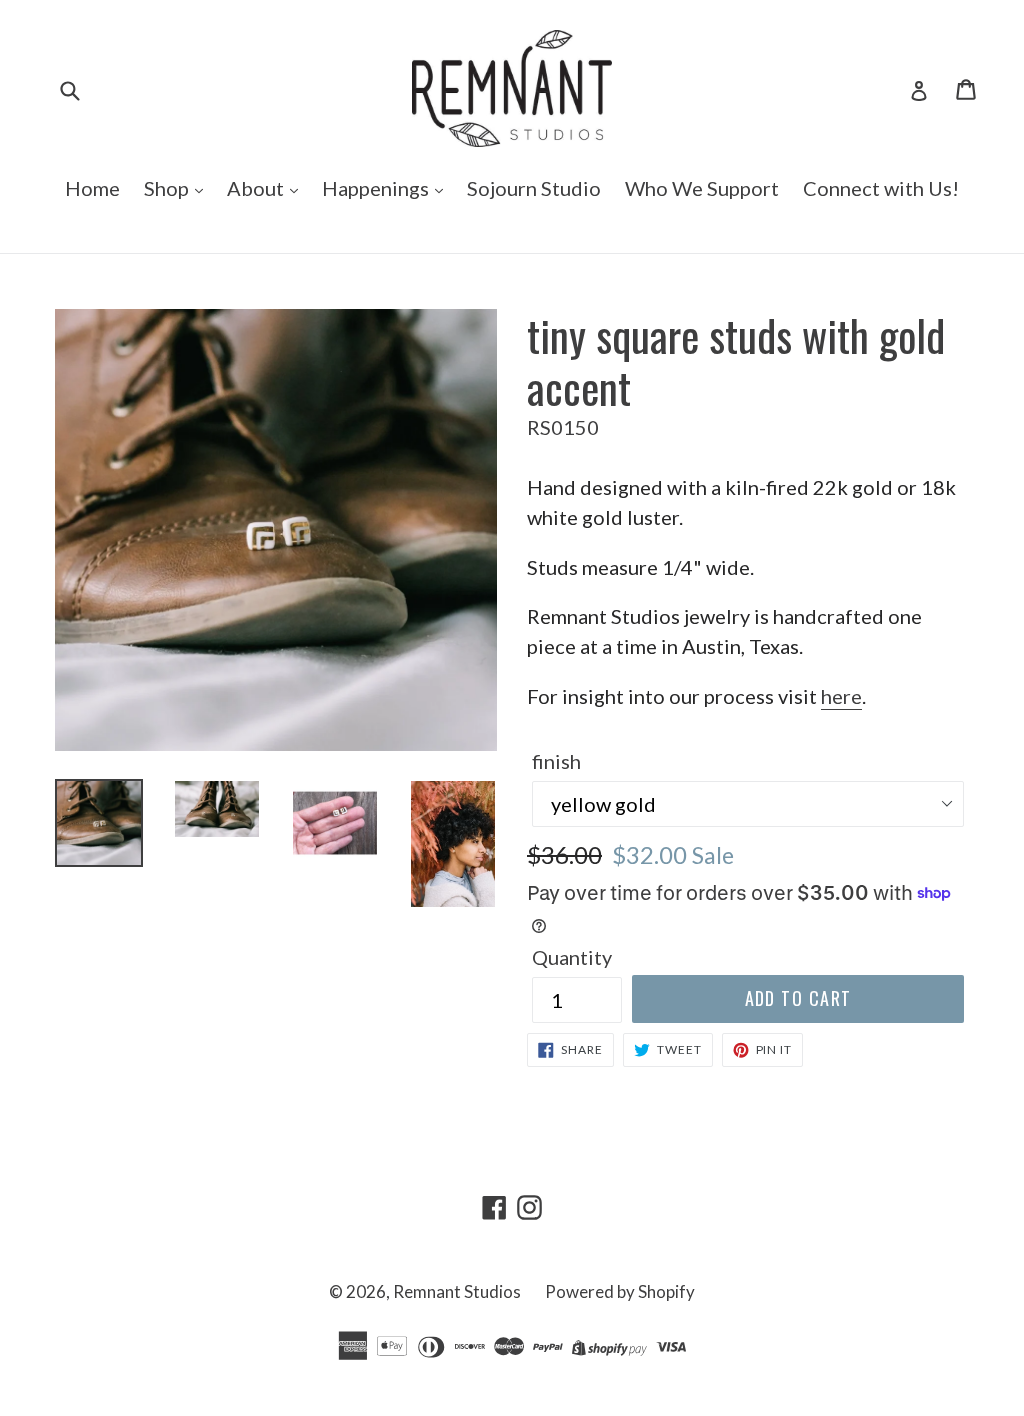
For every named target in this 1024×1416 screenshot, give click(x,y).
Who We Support (702, 188)
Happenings (377, 188)
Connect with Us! (881, 188)
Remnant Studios (457, 1291)
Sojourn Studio (534, 188)
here (841, 696)
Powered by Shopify (620, 1291)
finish (556, 761)
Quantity (572, 957)
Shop (168, 188)
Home (92, 188)
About (257, 188)
